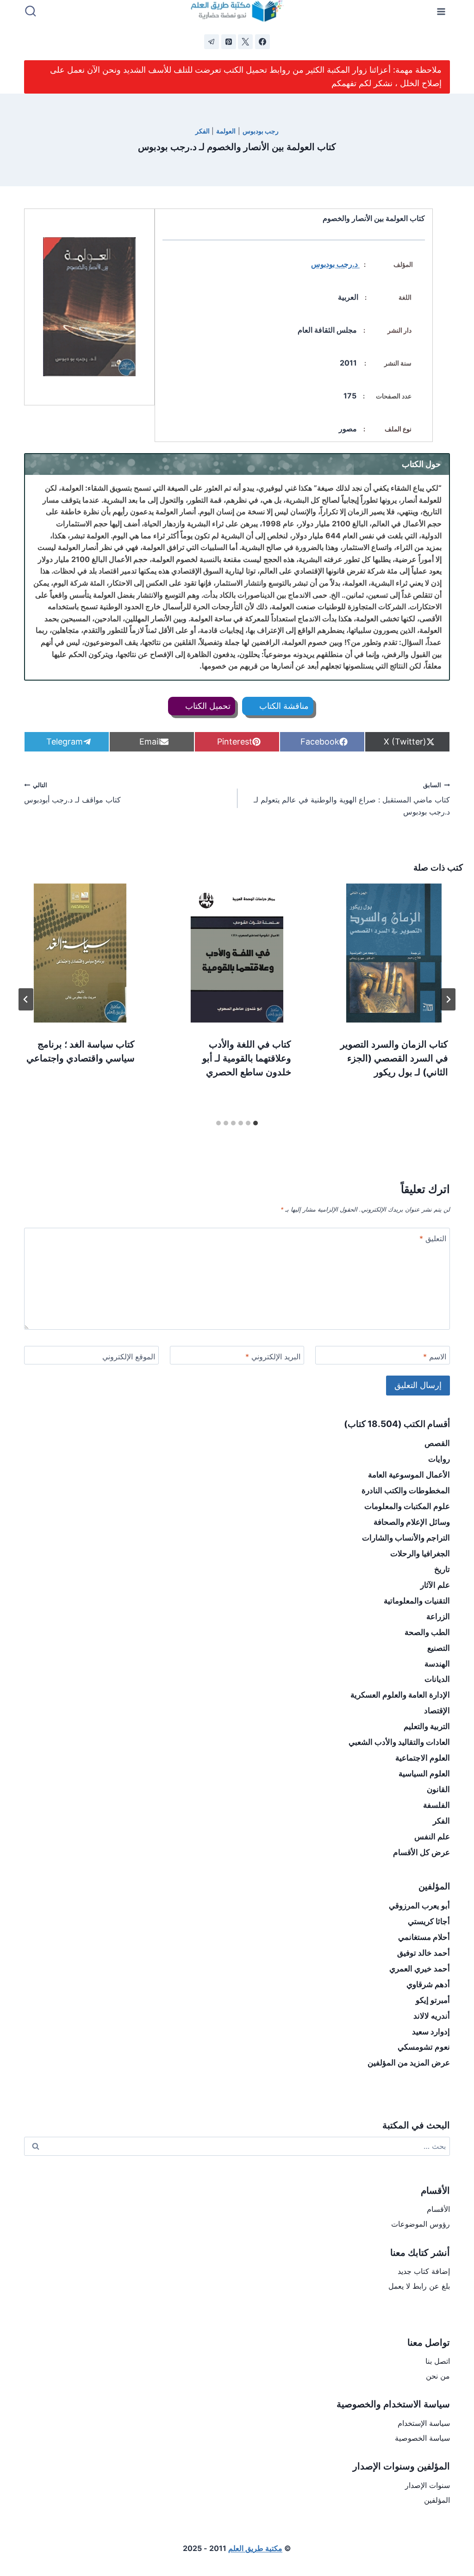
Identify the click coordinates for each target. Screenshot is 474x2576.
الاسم (435, 1357)
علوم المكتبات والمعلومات (407, 1506)
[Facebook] (262, 42)
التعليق (433, 1238)
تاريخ (442, 1569)
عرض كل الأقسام (421, 1852)
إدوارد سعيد (431, 2032)
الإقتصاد (437, 1711)
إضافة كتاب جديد (424, 2271)
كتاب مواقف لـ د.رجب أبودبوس (72, 793)
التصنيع (439, 1648)
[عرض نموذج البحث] (31, 12)
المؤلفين (437, 2500)
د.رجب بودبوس (335, 264)
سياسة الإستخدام (424, 2423)
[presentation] (394, 953)
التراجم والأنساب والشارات (406, 1538)
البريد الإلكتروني (273, 1357)
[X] (245, 42)
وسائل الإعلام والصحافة (412, 1522)
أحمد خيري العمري (420, 1969)
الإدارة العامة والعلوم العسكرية (400, 1695)
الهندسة (437, 1664)
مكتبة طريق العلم (255, 2548)
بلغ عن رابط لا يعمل (419, 2286)
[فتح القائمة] (441, 11)
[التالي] (26, 999)
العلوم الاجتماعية (423, 1758)
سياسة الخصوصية (422, 2438)
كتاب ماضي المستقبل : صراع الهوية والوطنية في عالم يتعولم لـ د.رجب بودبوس (352, 799)
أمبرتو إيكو (433, 2000)
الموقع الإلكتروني (129, 1357)
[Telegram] (212, 42)
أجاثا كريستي (429, 1921)
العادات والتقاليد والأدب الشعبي (399, 1742)
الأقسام (438, 2209)
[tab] (256, 1123)
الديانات (437, 1679)
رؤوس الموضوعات (421, 2224)
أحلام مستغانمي (424, 1937)
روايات (439, 1459)
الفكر (203, 131)
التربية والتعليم (427, 1726)
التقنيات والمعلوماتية (417, 1601)
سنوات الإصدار (427, 2485)
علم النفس (432, 1837)
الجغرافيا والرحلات (420, 1553)
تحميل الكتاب (207, 706)
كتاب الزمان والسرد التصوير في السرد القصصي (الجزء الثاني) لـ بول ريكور (394, 1058)
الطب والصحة (427, 1632)
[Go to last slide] (448, 999)
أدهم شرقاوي (428, 1984)
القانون (438, 1789)
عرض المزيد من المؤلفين (409, 2063)
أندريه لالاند (432, 2016)
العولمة (226, 131)
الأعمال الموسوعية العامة (409, 1475)
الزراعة (438, 1616)
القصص (437, 1443)
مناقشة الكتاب (283, 706)
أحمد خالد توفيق (424, 1953)
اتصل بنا (438, 2361)
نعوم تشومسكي (424, 2047)
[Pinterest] (229, 42)
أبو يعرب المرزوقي (419, 1906)
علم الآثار (435, 1585)
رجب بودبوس (261, 131)
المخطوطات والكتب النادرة (406, 1490)
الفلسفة (437, 1805)
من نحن (438, 2376)
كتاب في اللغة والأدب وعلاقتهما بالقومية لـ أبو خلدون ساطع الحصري (247, 1058)
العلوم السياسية (424, 1774)
